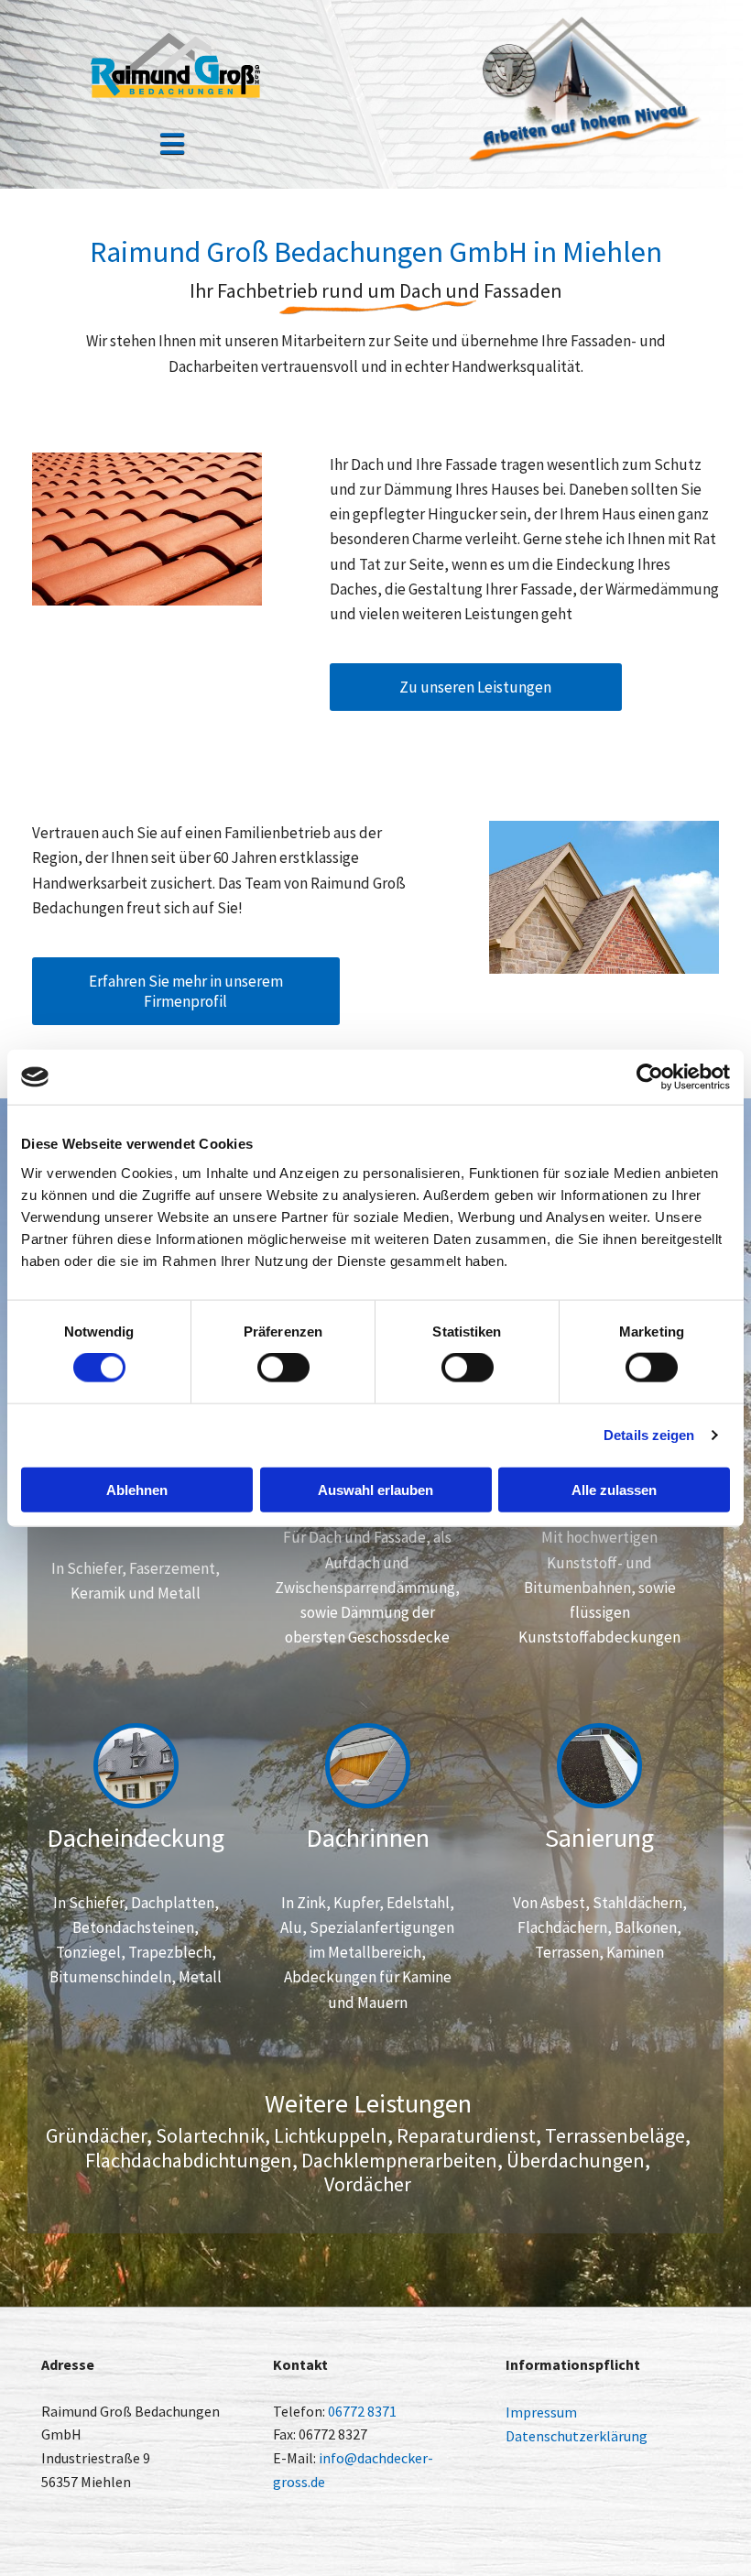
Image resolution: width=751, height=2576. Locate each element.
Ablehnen (137, 1489)
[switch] (283, 1368)
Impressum (541, 2412)
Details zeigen (649, 1435)
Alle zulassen (614, 1489)
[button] (173, 146)
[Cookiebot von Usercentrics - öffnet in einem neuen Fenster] (650, 1077)
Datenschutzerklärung (577, 2436)
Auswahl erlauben (375, 1489)
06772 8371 (362, 2411)
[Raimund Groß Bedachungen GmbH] (173, 65)
